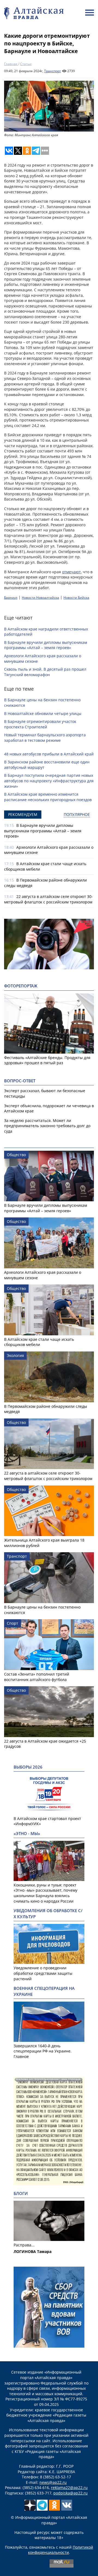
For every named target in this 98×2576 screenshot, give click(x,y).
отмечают (71, 572)
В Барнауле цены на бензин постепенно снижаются (42, 703)
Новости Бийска (76, 598)
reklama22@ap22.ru (69, 2488)
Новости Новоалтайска (40, 598)
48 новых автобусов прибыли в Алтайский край (49, 754)
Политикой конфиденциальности (61, 2550)
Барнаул (11, 598)
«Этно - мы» (27, 1834)
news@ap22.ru (53, 2482)
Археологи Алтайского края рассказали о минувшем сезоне (43, 658)
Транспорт (53, 71)
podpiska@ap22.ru (71, 2493)
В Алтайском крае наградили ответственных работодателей (46, 632)
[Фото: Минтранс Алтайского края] (49, 106)
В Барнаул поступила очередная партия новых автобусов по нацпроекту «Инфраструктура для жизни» (49, 781)
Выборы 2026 (28, 1767)
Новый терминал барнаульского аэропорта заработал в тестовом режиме (45, 738)
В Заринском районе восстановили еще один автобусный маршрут (47, 765)
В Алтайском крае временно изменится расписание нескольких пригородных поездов (48, 797)
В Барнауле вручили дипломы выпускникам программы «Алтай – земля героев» (46, 645)
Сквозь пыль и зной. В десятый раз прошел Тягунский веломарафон (45, 672)
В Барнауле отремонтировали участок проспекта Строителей (40, 724)
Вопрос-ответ (20, 1081)
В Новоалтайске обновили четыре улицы (43, 713)
